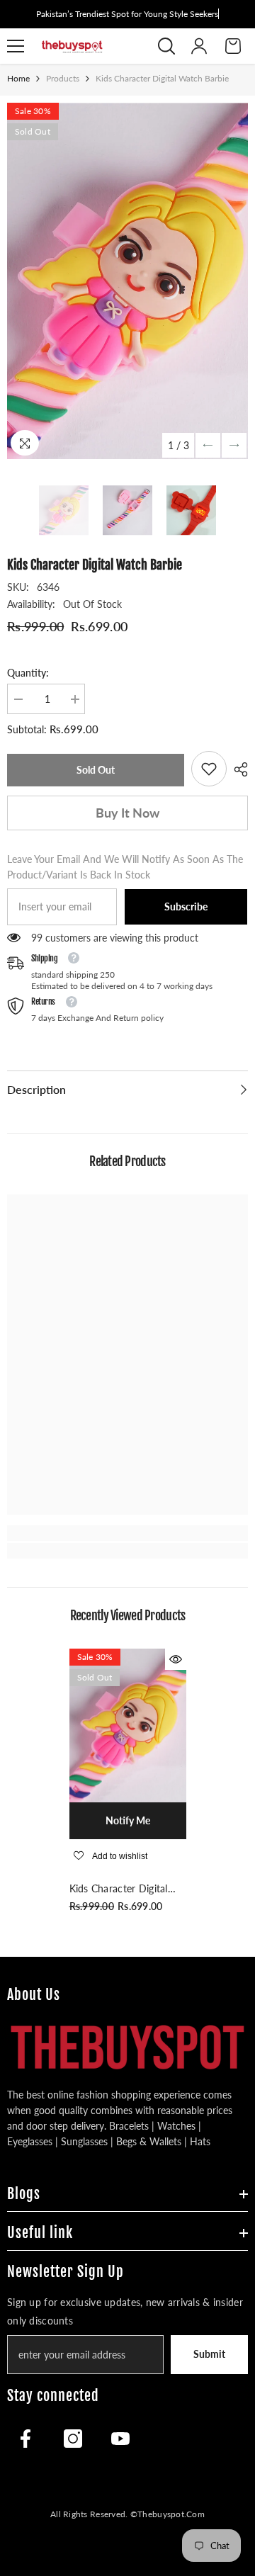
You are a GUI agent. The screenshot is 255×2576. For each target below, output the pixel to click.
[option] (127, 281)
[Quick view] (176, 1659)
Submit (209, 2354)
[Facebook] (25, 2439)
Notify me (128, 1820)
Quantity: (28, 673)
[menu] (16, 46)
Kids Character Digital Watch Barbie (119, 1889)
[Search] (166, 46)
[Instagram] (73, 2439)
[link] (209, 769)
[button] (208, 445)
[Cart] (233, 46)
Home (18, 78)
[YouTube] (120, 2439)
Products (63, 78)
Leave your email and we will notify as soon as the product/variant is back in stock (125, 867)
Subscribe (186, 906)
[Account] (199, 46)
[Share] (237, 769)
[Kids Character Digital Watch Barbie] (128, 1725)
